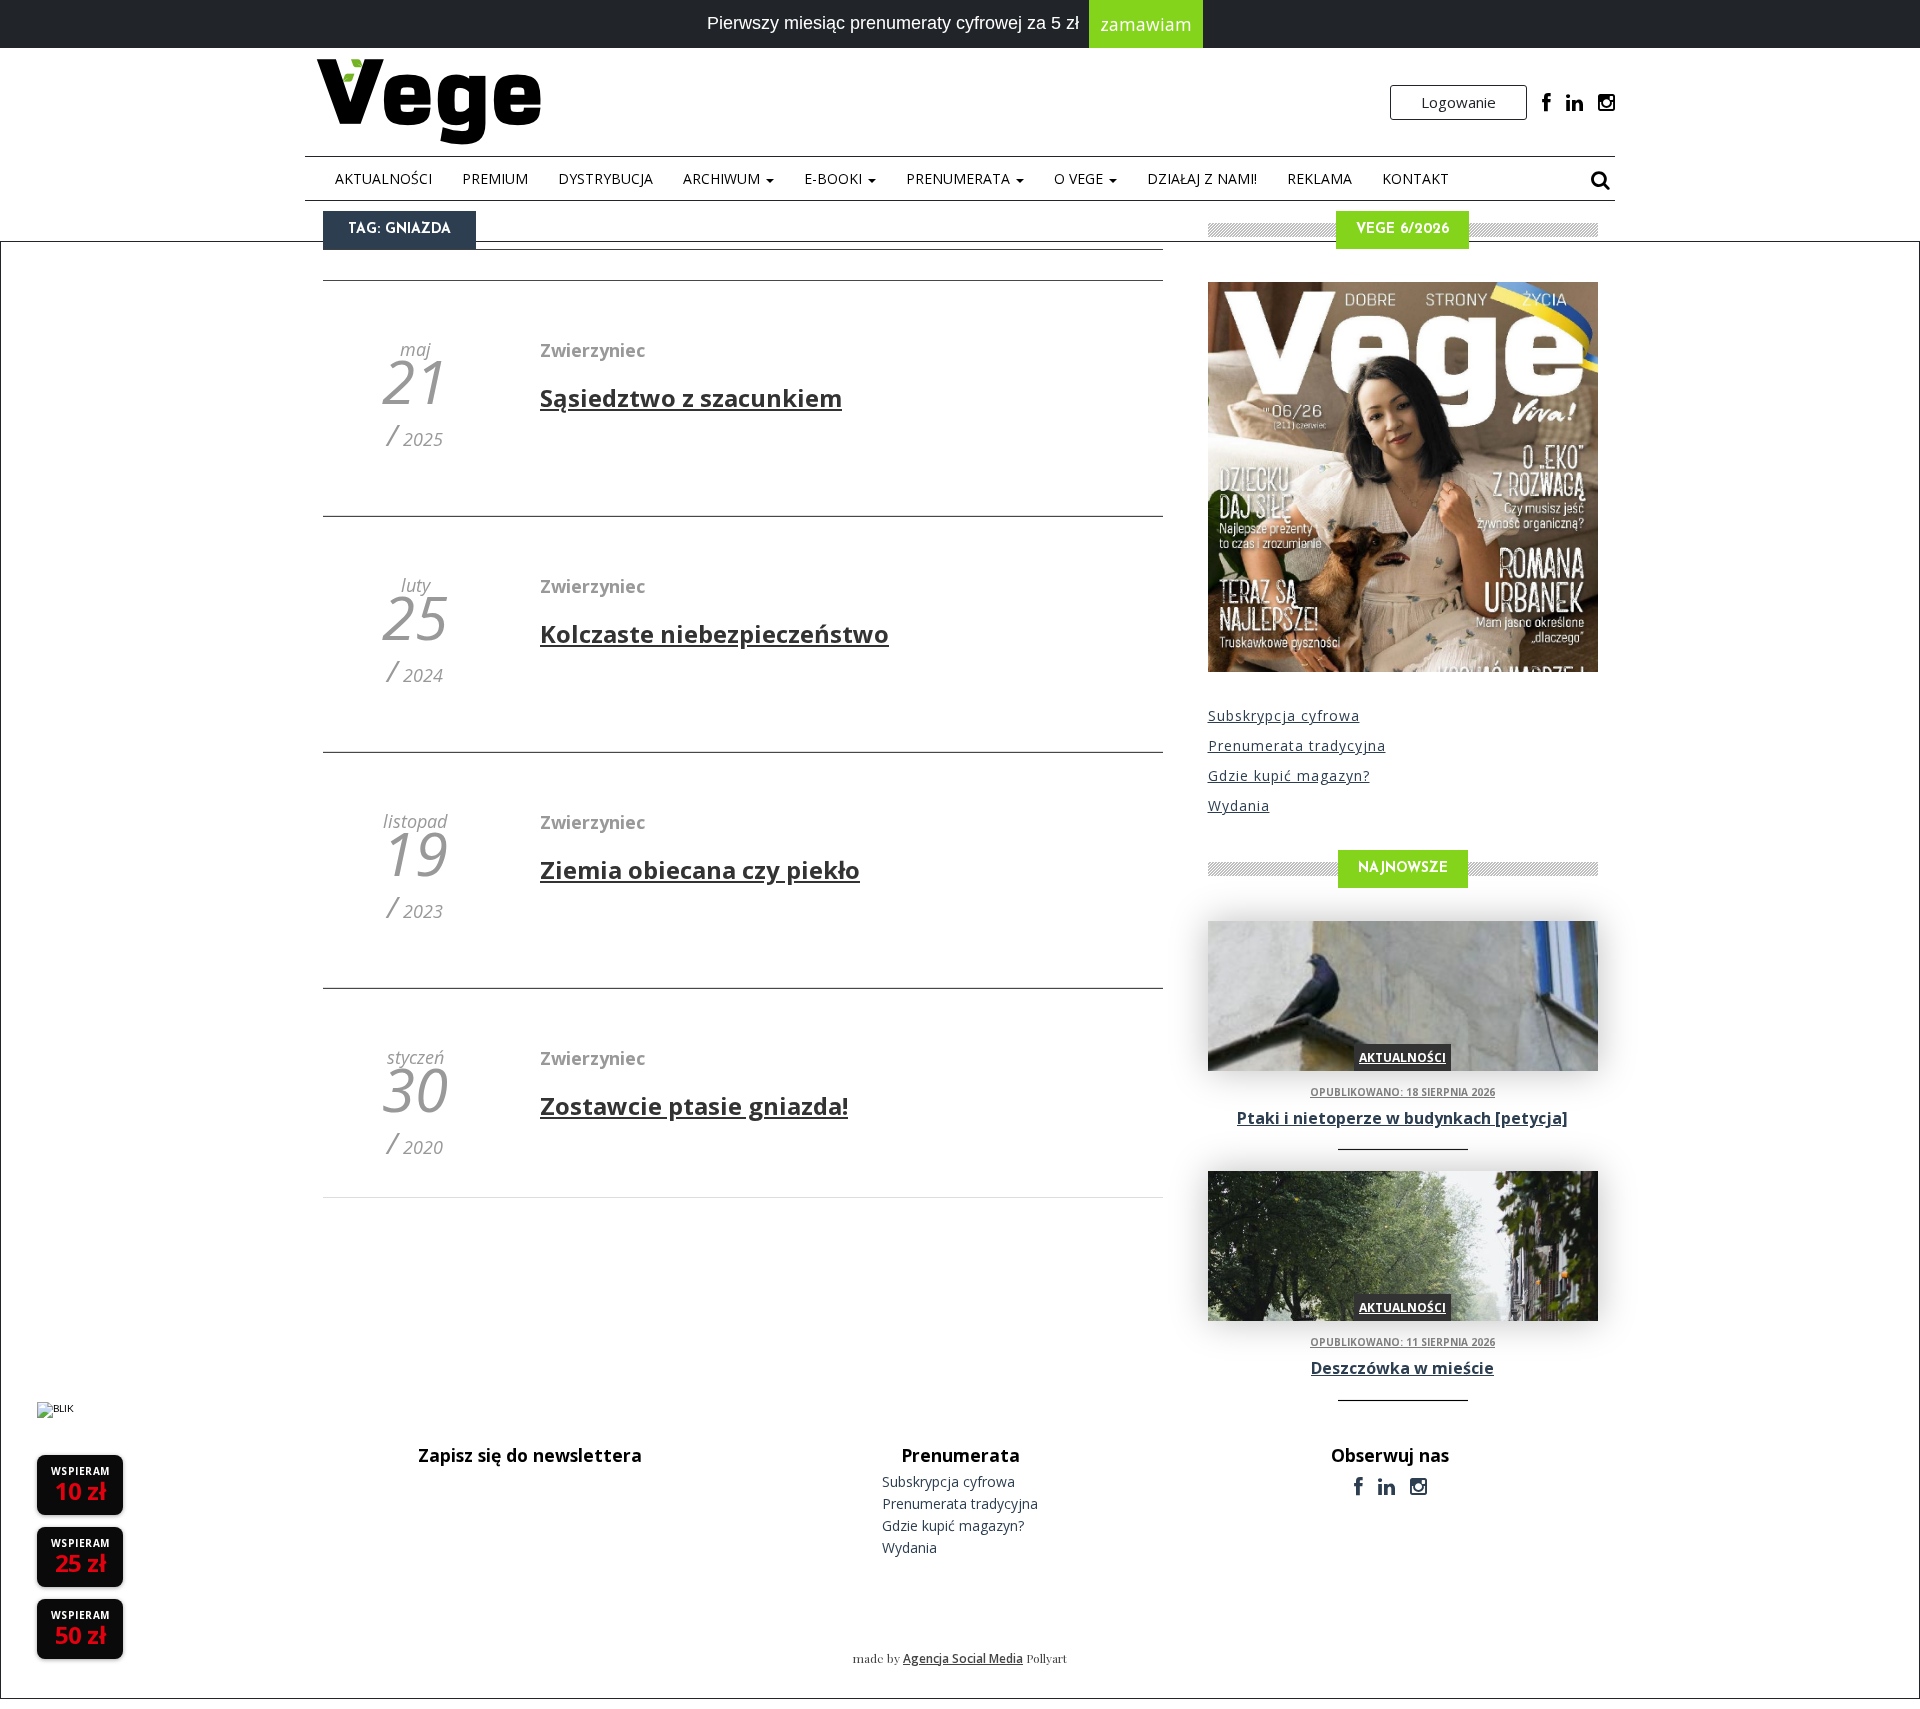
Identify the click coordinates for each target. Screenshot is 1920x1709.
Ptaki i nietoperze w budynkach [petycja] (1402, 1118)
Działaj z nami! (1202, 178)
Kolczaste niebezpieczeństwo (714, 633)
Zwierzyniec (592, 350)
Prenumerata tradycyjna (1297, 745)
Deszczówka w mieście (1402, 1368)
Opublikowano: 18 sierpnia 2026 (1402, 1092)
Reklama (1319, 178)
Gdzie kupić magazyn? (1289, 775)
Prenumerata (960, 178)
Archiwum (723, 178)
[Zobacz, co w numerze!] (1403, 477)
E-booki (835, 178)
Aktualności (383, 178)
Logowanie (1458, 102)
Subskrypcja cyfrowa (1284, 715)
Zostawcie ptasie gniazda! (694, 1105)
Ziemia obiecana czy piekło (700, 869)
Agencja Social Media (963, 1658)
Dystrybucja (605, 178)
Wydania (1239, 805)
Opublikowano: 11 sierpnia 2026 (1402, 1342)
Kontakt (1415, 178)
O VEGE (1080, 178)
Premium (495, 178)
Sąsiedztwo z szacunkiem (691, 397)
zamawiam (1146, 24)
